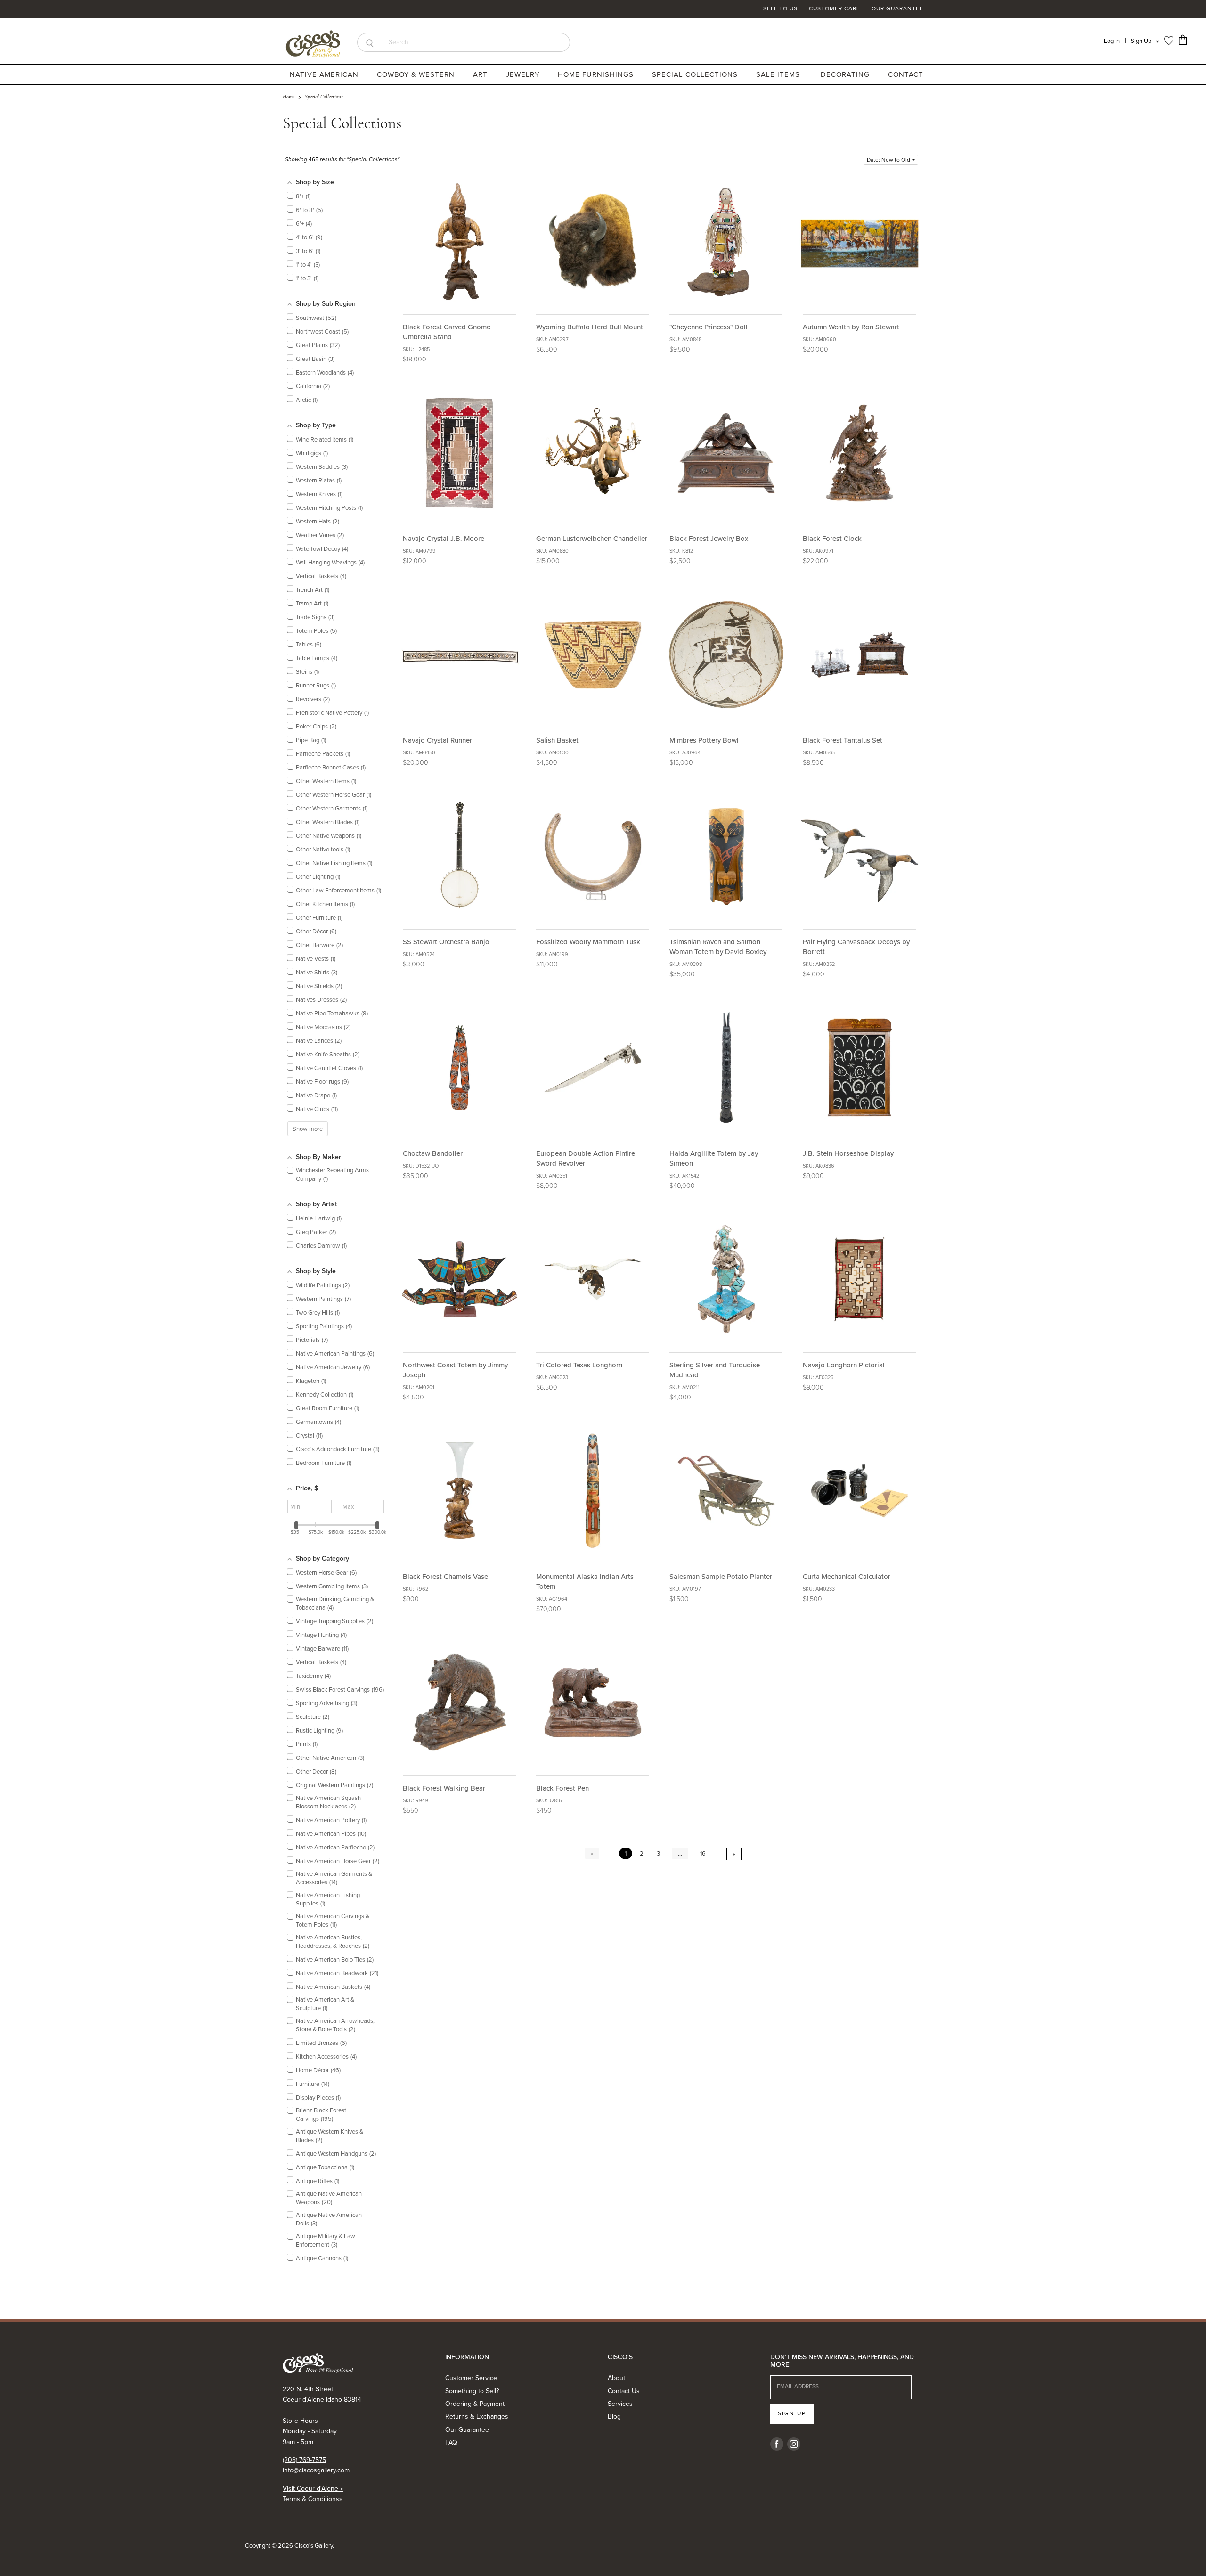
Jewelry (524, 74)
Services (620, 2404)
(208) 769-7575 (304, 2460)
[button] (891, 160)
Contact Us (624, 2391)
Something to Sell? (472, 2391)
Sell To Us (780, 9)
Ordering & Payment (475, 2404)
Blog (614, 2417)
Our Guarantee (897, 9)
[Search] (370, 42)
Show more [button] (308, 1129)
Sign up (792, 2413)
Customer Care (835, 9)
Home (289, 97)
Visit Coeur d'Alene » (313, 2489)
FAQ (451, 2442)
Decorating (846, 74)
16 (703, 1853)
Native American (325, 74)
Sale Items (778, 74)
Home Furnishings (597, 74)
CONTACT (906, 74)
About (616, 2378)
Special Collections (696, 74)
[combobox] (476, 42)
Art (481, 74)
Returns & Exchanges (477, 2417)
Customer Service (471, 2378)
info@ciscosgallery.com (316, 2470)
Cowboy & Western (417, 74)
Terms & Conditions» (312, 2499)
